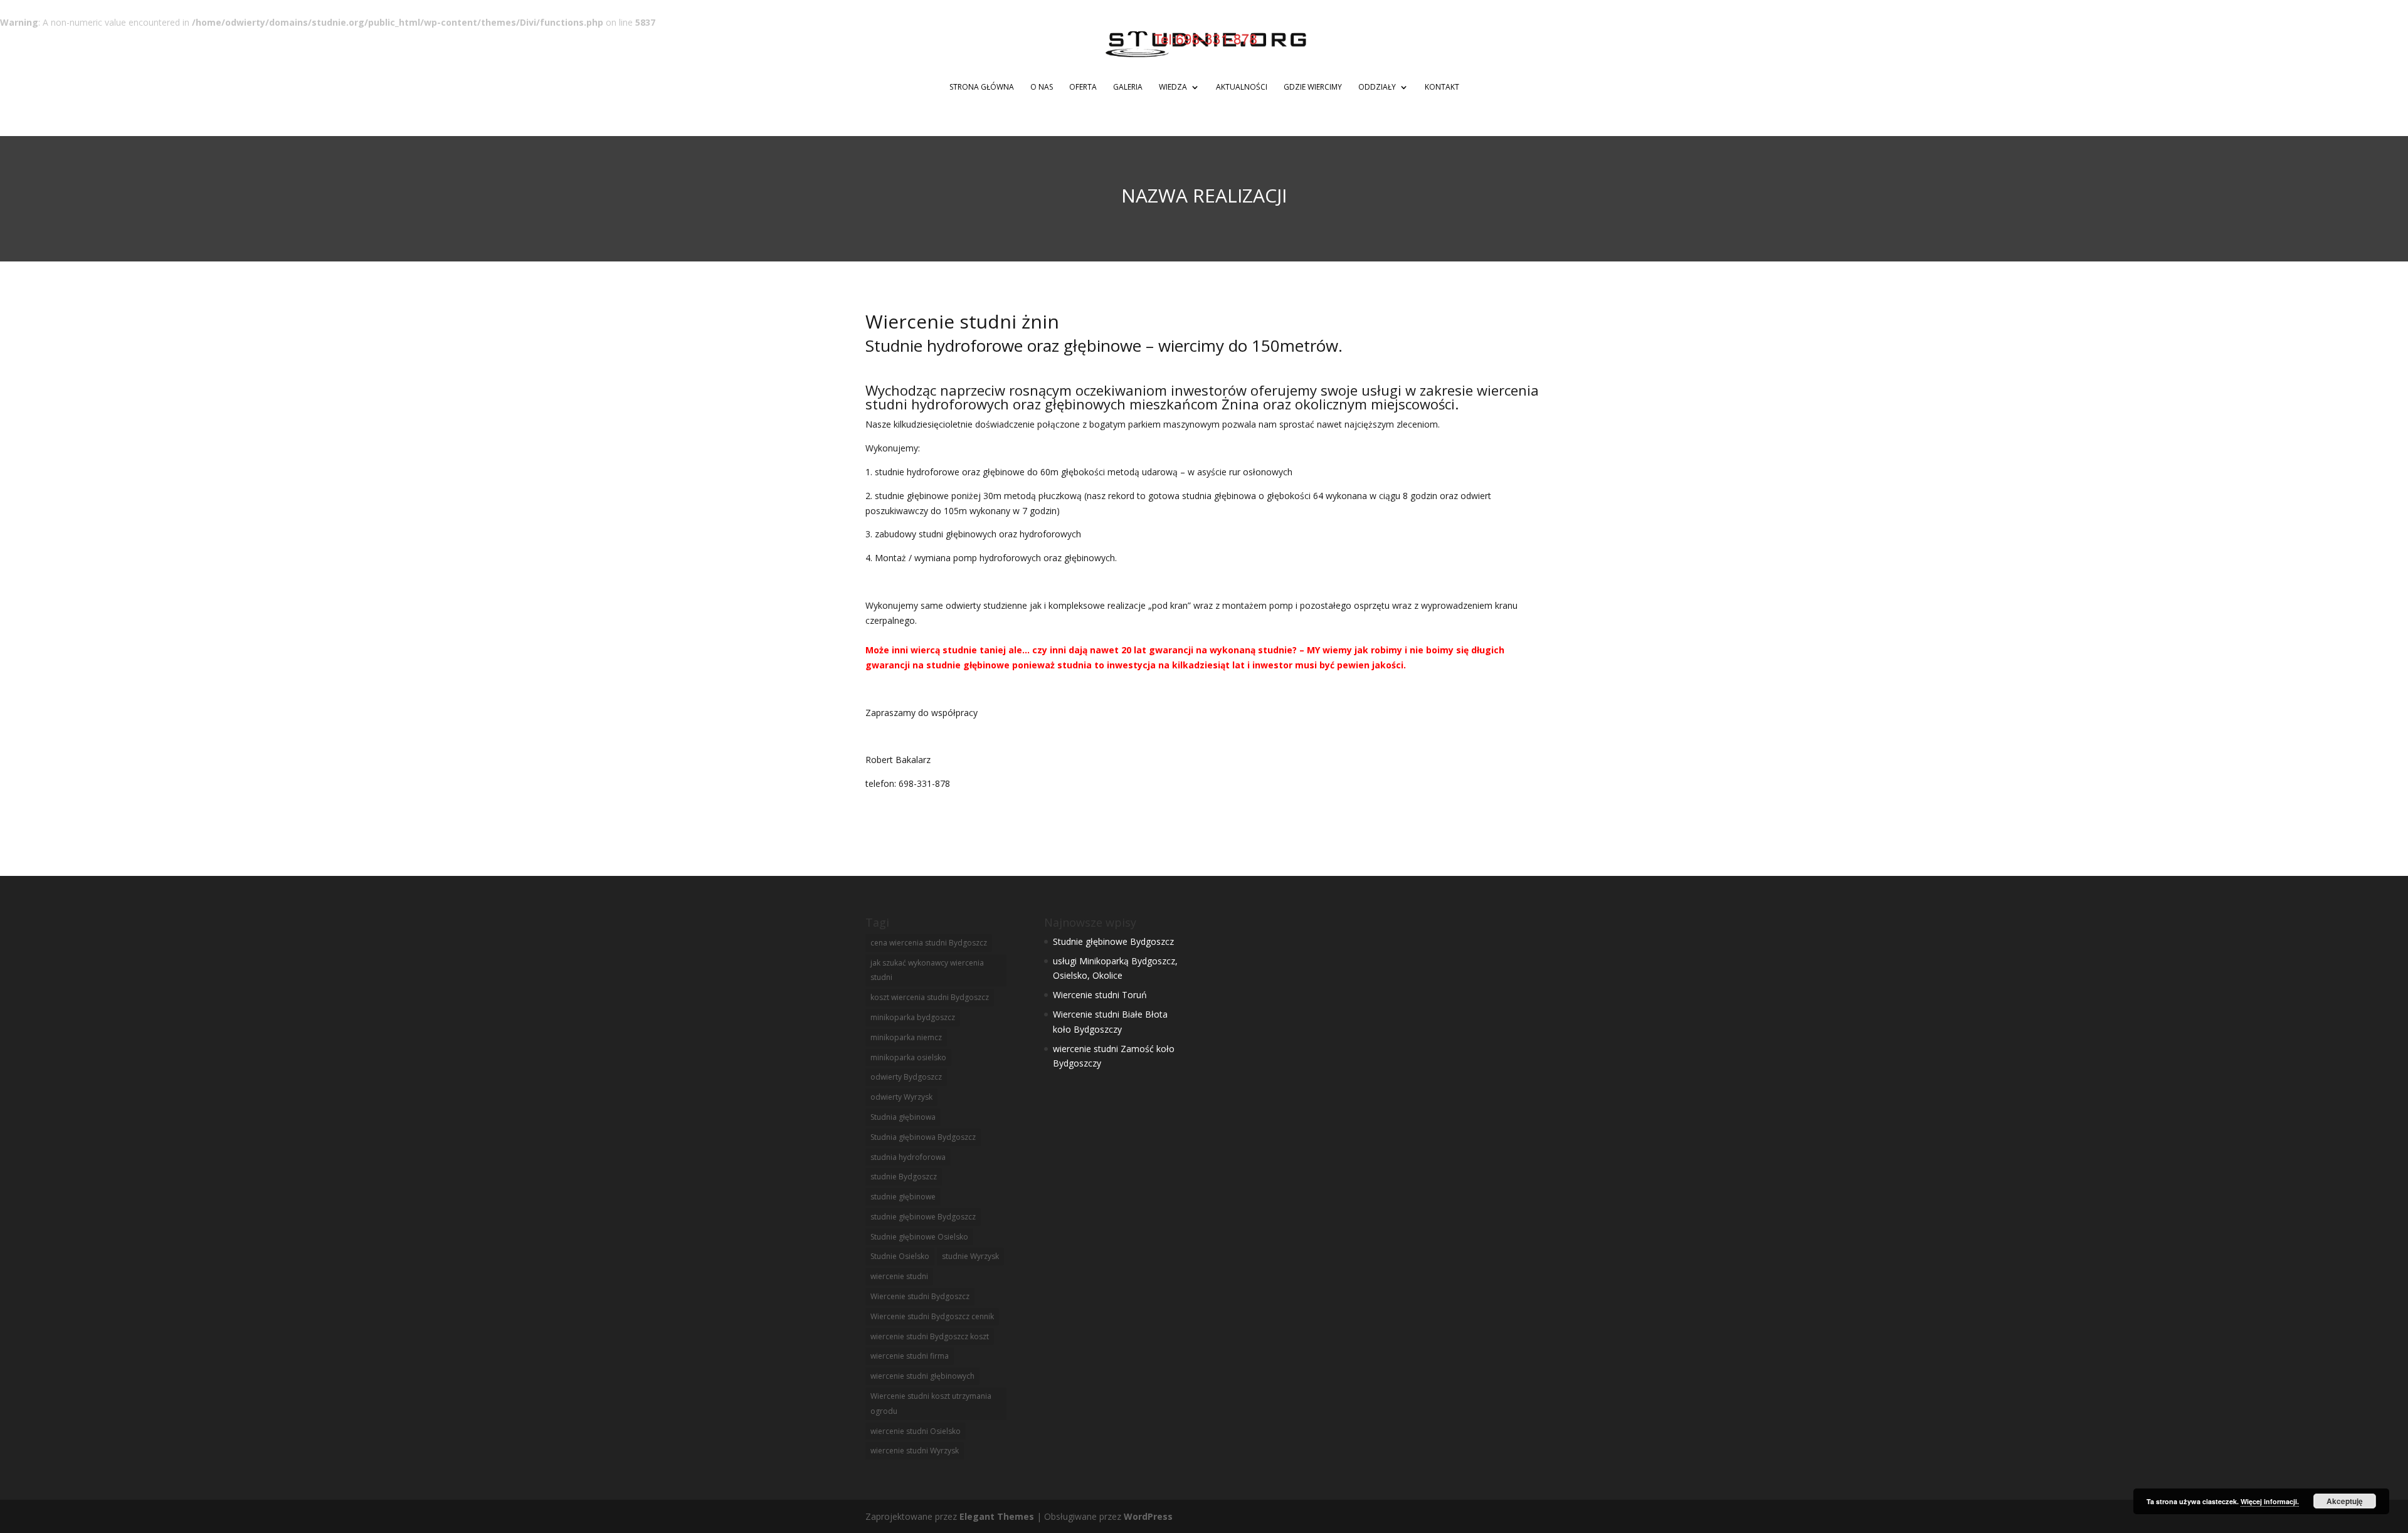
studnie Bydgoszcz (904, 1177)
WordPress (1148, 1516)
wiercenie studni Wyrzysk (915, 1451)
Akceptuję (2345, 1501)
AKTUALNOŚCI (1242, 87)
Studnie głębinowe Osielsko (919, 1237)
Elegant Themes (997, 1516)
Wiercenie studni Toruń (1100, 995)
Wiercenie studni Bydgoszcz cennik (932, 1316)
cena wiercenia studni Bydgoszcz (929, 943)
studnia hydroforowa (908, 1157)
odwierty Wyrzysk (901, 1097)
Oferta (1083, 87)
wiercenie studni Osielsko (916, 1431)
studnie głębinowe (903, 1197)
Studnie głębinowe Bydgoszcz (1113, 941)
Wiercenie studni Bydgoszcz (920, 1296)
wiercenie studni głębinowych (922, 1376)
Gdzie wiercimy (1313, 87)
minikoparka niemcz (906, 1037)
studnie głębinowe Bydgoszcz (923, 1217)
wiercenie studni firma (910, 1356)
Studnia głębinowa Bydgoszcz (923, 1137)
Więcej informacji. (2270, 1501)
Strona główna (982, 87)
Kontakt (1442, 87)
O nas (1042, 87)
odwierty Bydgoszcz (906, 1077)
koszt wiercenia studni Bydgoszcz (930, 997)
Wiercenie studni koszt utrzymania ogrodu (931, 1404)
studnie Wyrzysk (970, 1256)
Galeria (1128, 87)
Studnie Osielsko (900, 1256)
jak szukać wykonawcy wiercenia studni (927, 970)
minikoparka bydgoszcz (913, 1017)
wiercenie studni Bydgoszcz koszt (930, 1336)
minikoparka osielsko (908, 1057)
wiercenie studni (899, 1276)
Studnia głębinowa (903, 1117)
